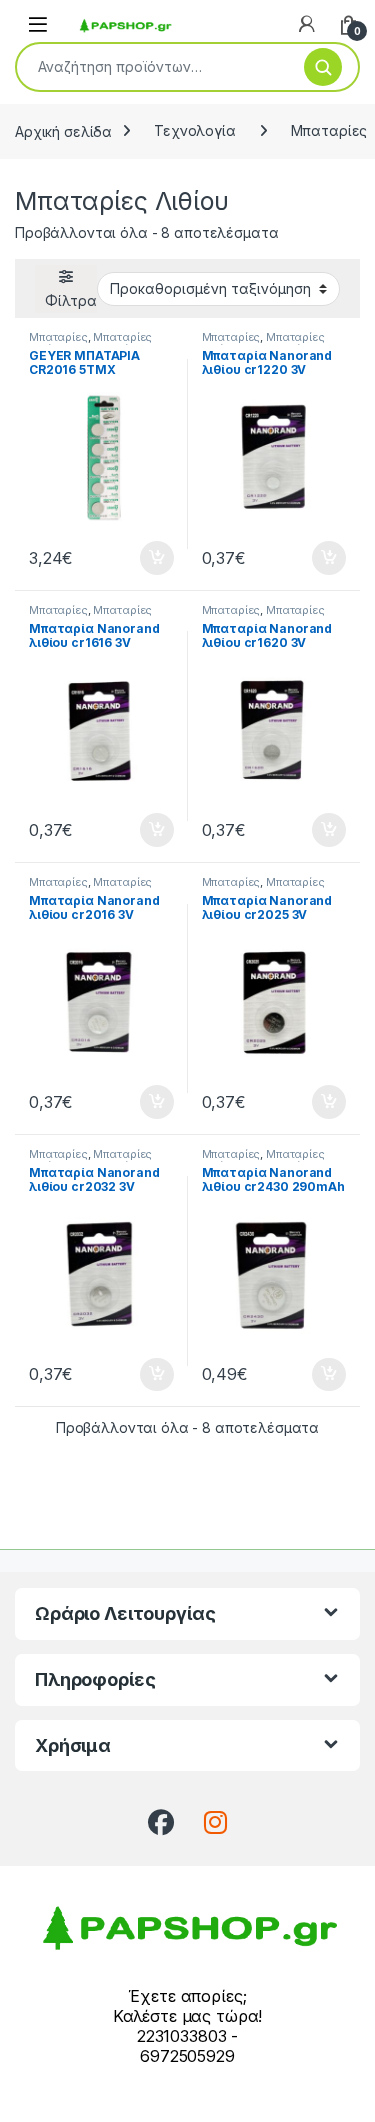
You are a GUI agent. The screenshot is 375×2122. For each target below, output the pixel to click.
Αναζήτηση (323, 67)
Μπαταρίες (58, 337)
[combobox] (152, 67)
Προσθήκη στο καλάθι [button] (140, 558)
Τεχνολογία (195, 130)
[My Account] (307, 24)
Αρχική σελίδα (63, 130)
